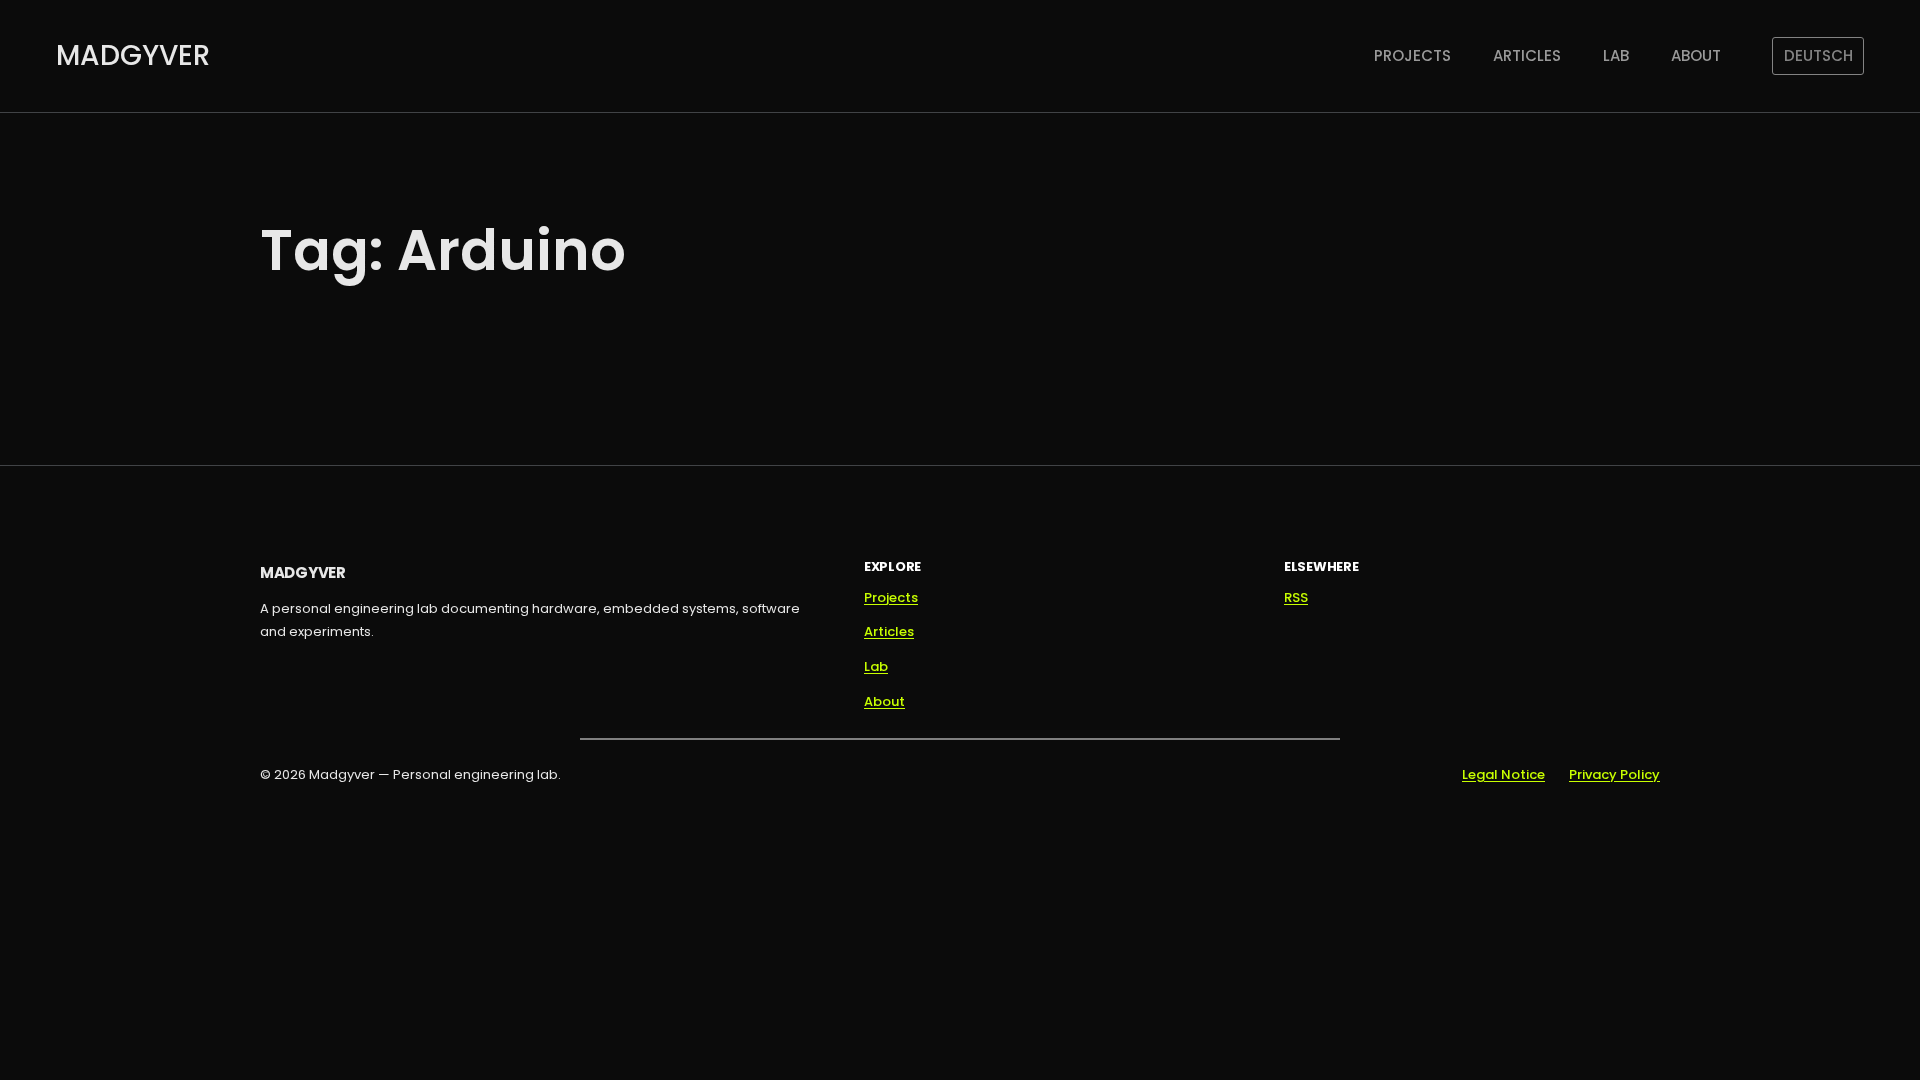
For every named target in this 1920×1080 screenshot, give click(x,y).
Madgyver (133, 55)
